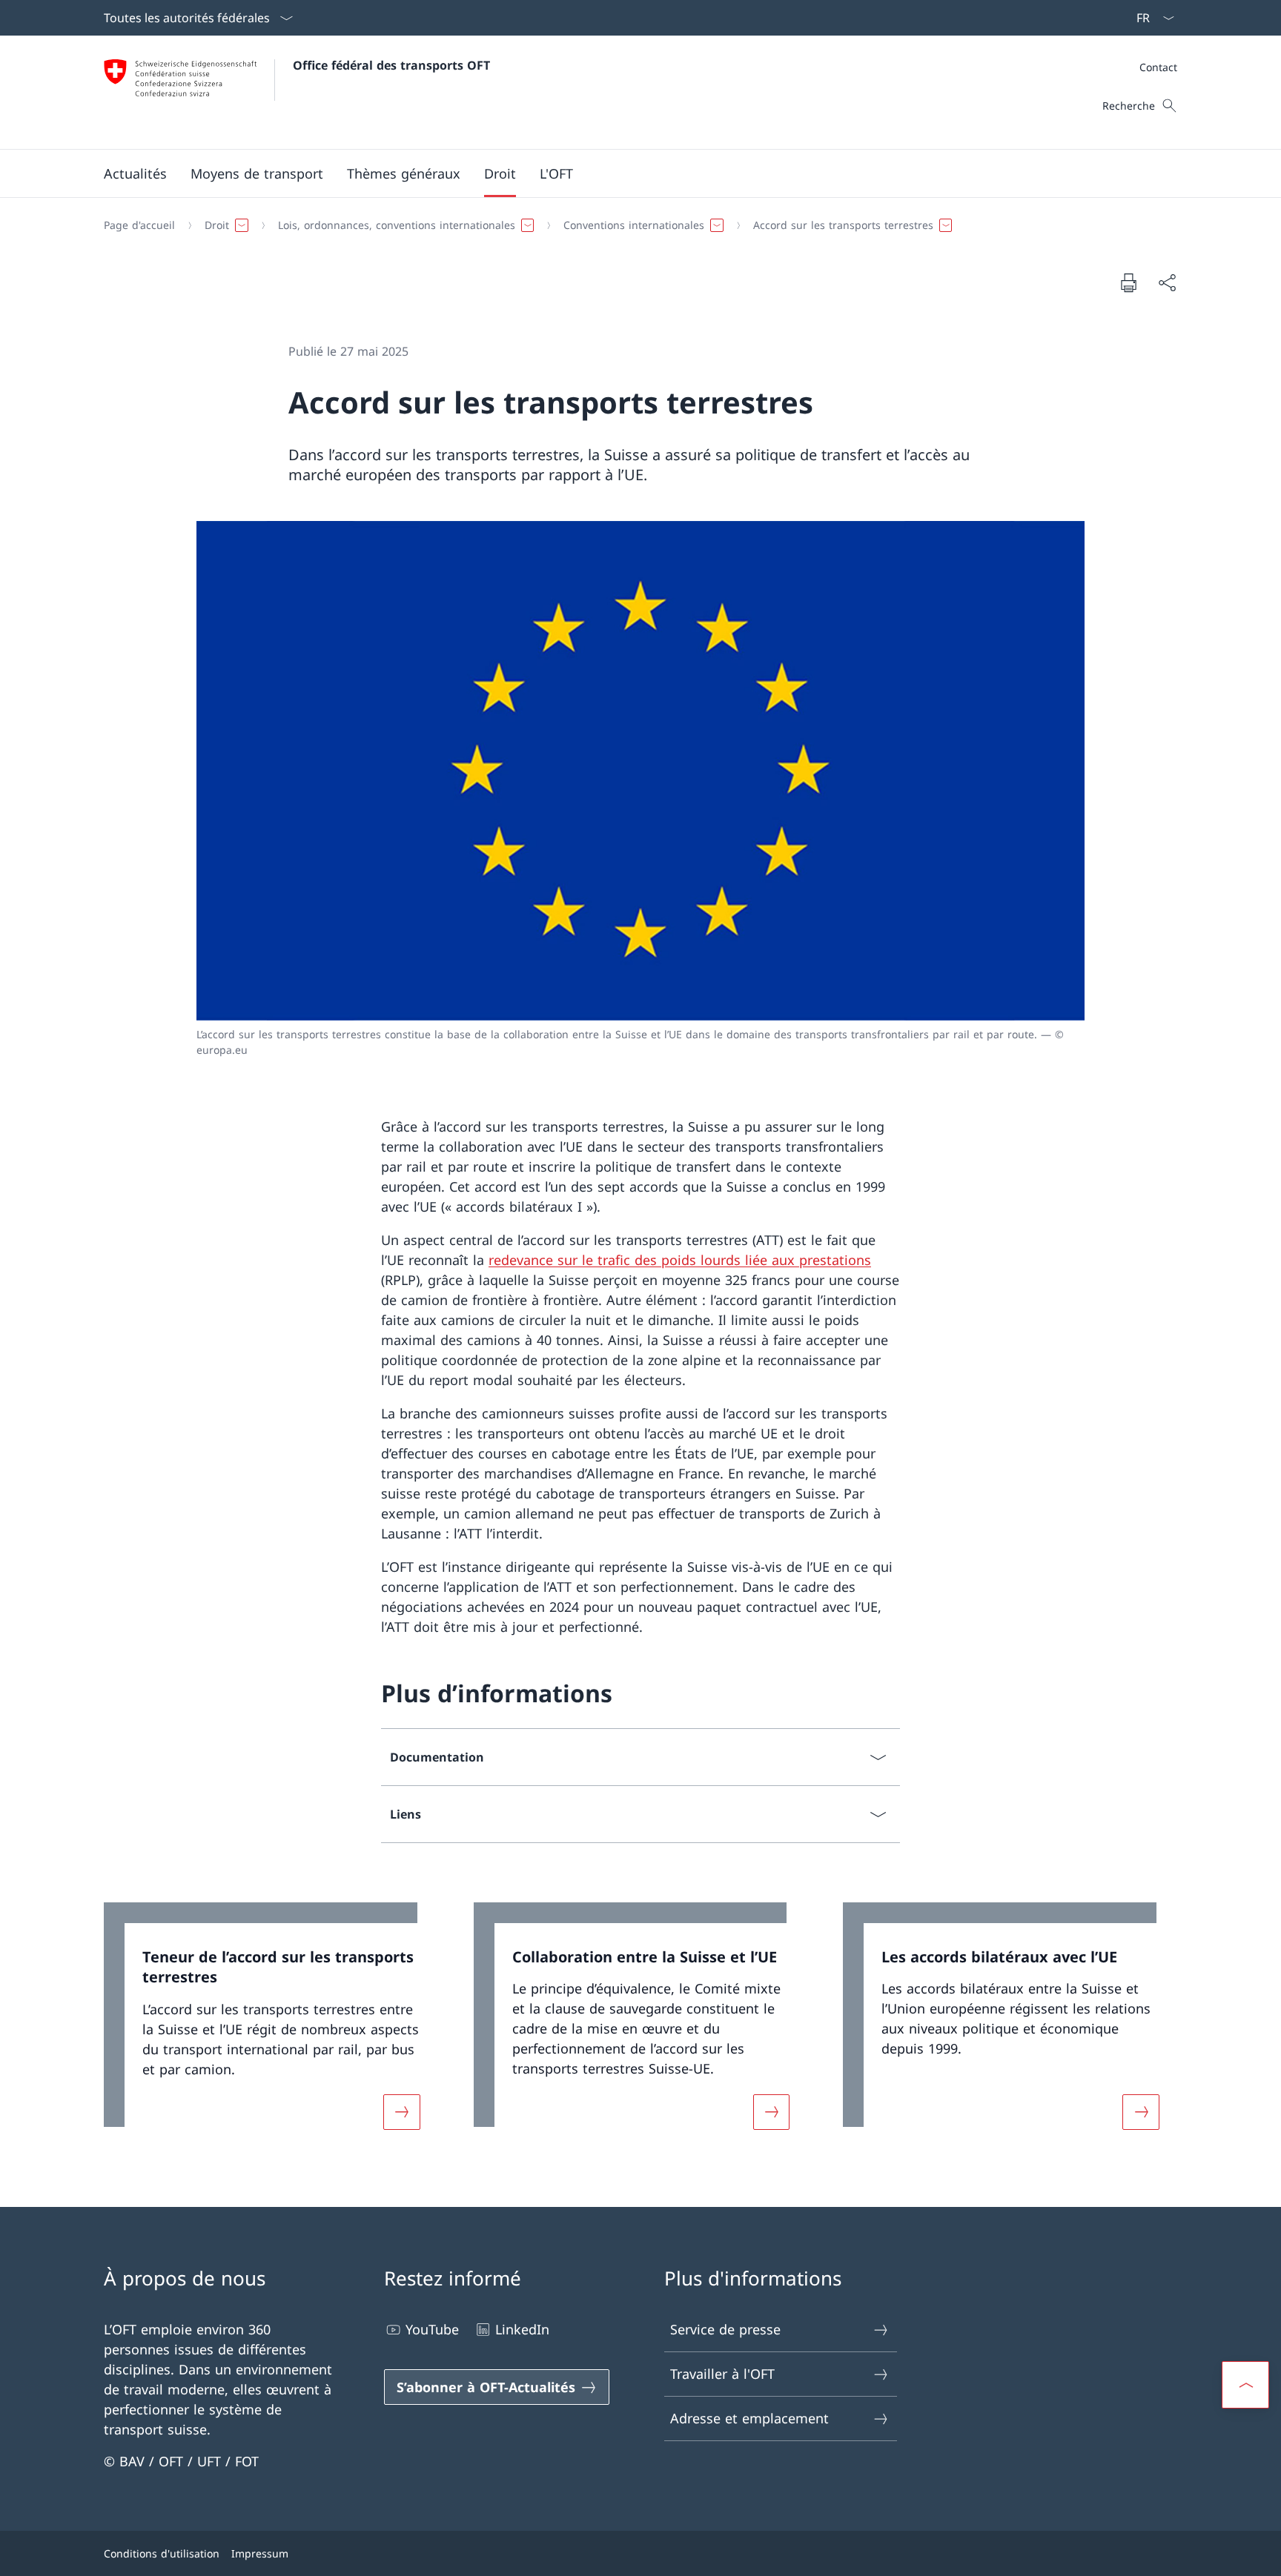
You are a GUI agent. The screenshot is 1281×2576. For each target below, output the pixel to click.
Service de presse (725, 2329)
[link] (271, 2025)
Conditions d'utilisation (162, 2553)
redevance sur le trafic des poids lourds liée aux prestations (680, 1260)
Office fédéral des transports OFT (391, 65)
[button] (135, 173)
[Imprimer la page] (1128, 282)
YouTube (432, 2329)
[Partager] (1167, 283)
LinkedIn (522, 2329)
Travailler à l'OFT (722, 2374)
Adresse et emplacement (749, 2418)
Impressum (260, 2553)
